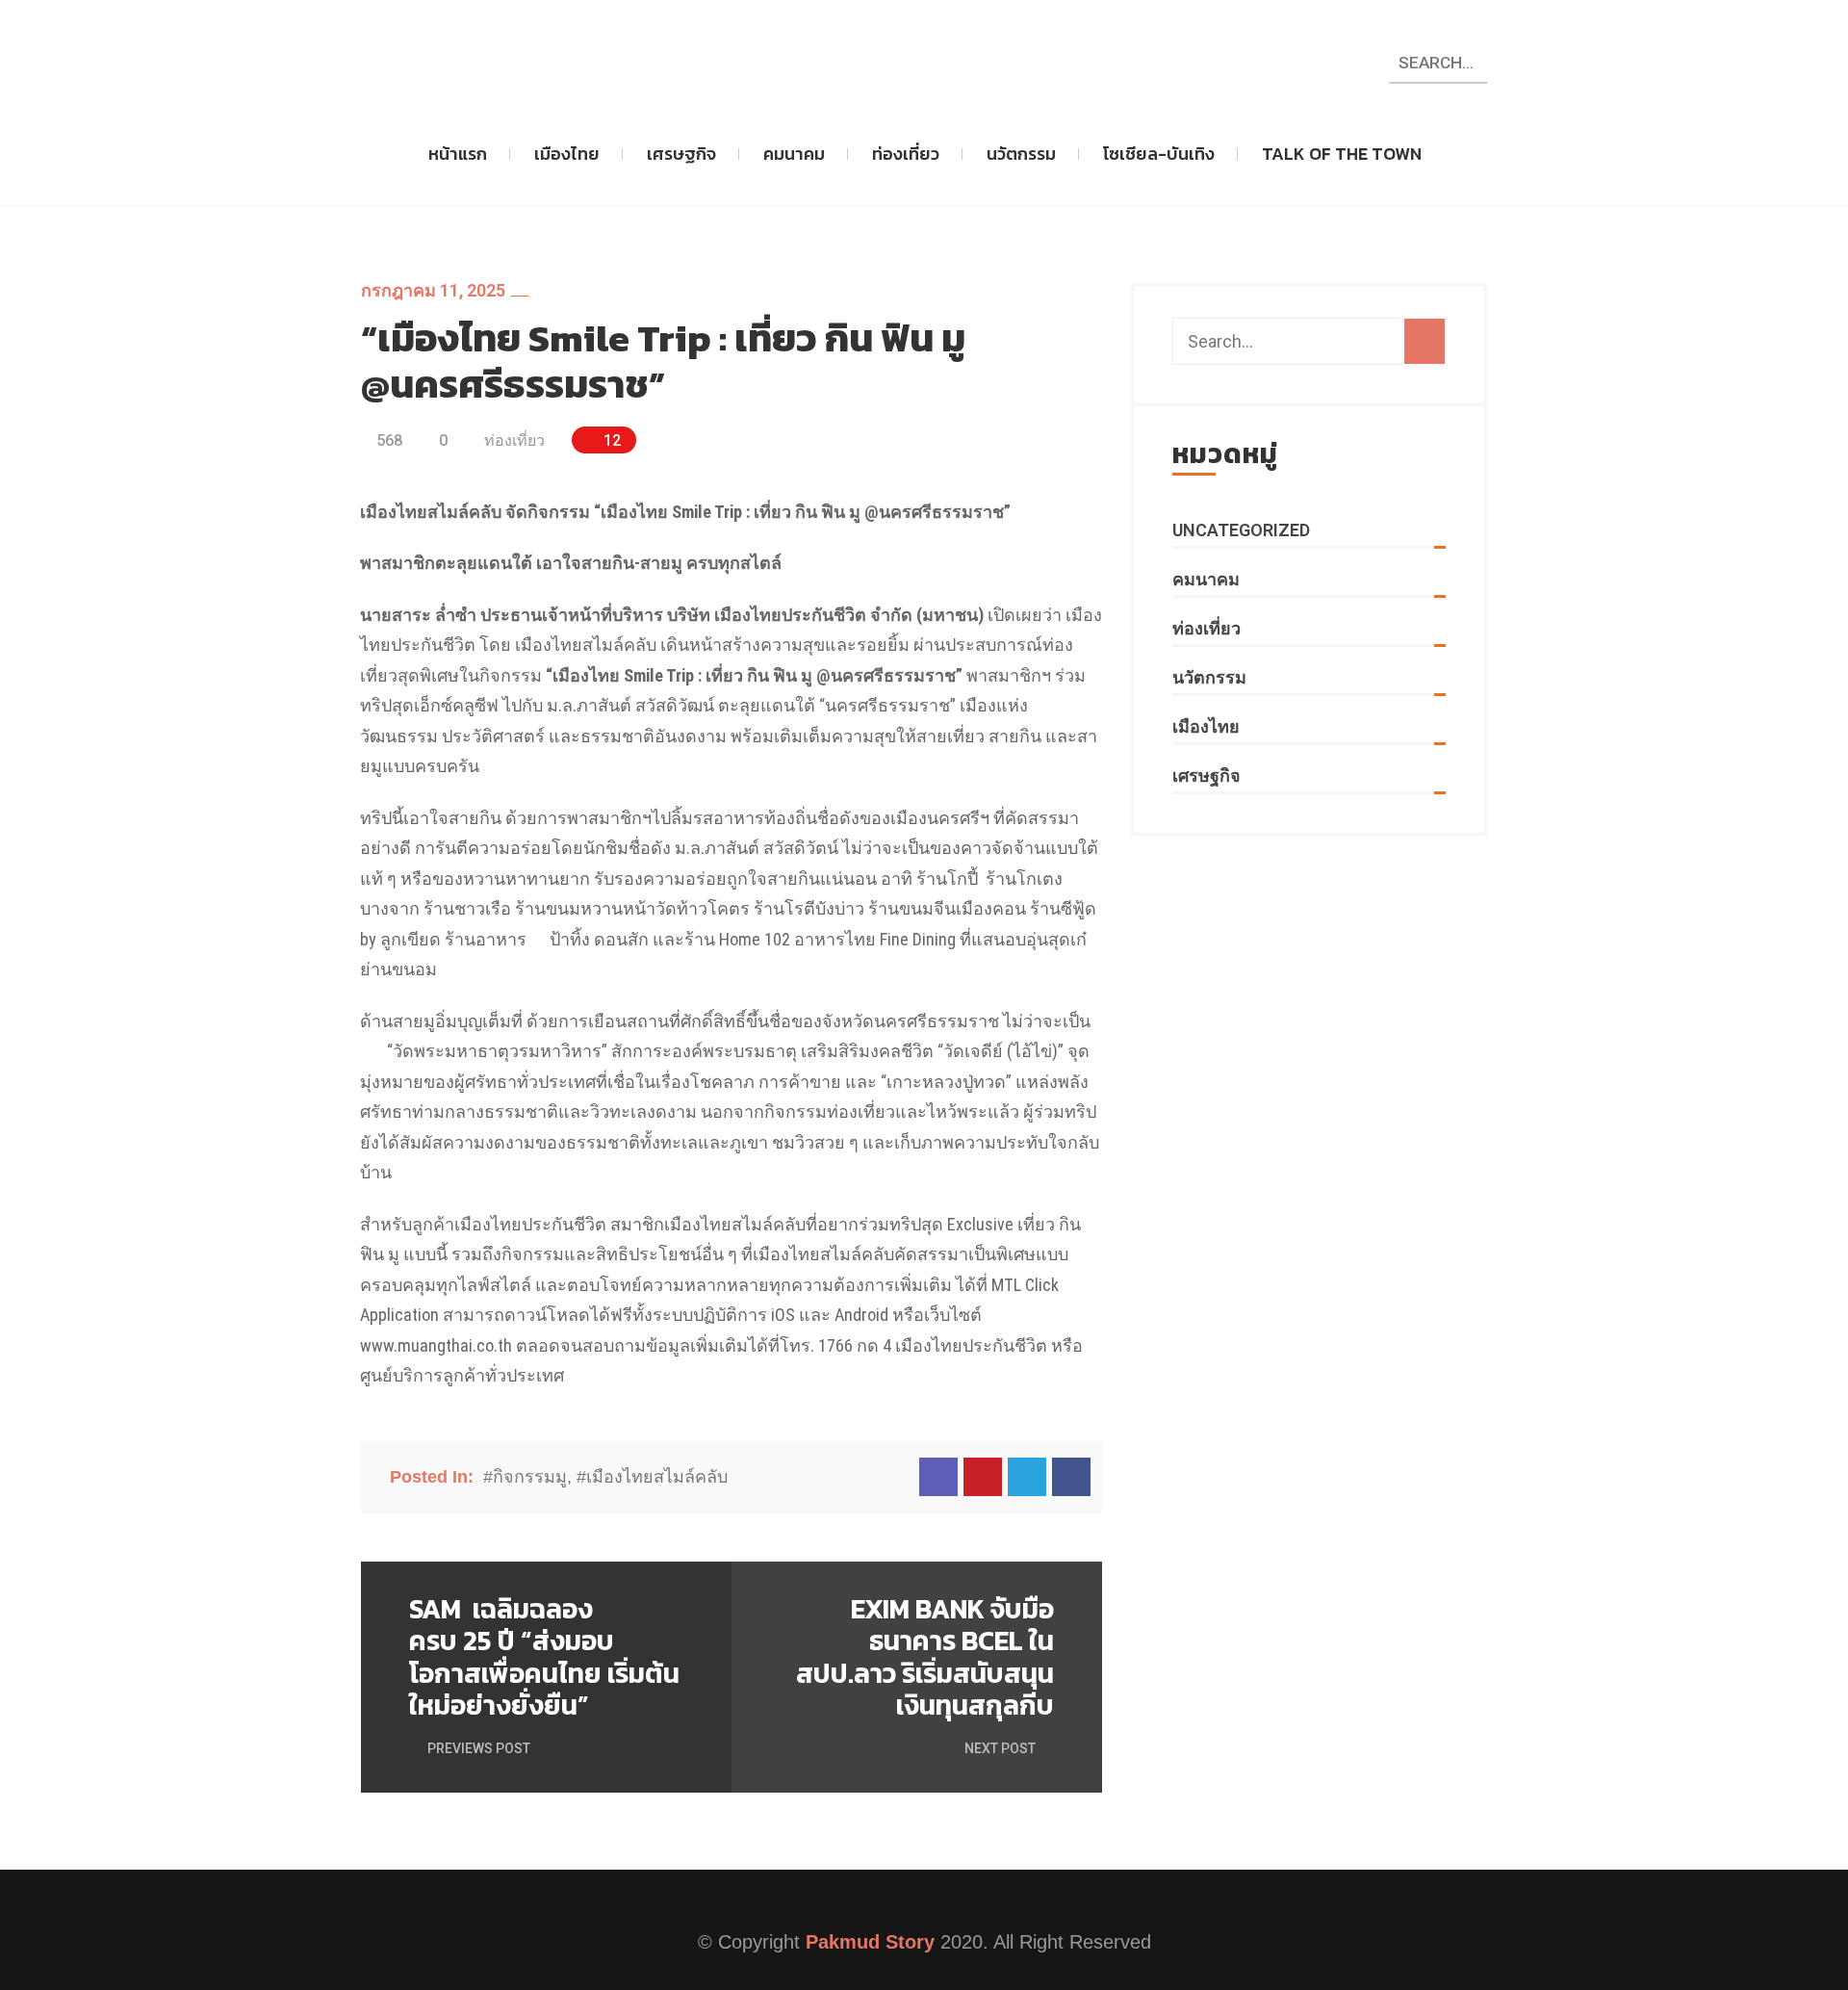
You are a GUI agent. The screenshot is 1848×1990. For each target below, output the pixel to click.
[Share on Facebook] (1071, 1477)
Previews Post (477, 1748)
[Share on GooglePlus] (983, 1477)
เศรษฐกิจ (681, 154)
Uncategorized (1241, 530)
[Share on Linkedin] (938, 1477)
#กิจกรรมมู (525, 1477)
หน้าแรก (458, 154)
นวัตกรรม (1021, 154)
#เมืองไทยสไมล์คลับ (652, 1477)
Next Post (1001, 1748)
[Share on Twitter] (1027, 1477)
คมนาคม (794, 154)
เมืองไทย (567, 154)
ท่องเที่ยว (906, 154)
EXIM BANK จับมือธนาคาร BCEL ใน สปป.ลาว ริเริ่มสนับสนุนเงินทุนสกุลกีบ (925, 1658)
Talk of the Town (1342, 154)
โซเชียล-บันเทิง (1159, 154)
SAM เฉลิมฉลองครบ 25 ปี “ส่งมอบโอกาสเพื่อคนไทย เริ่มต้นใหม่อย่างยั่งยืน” (544, 1658)
